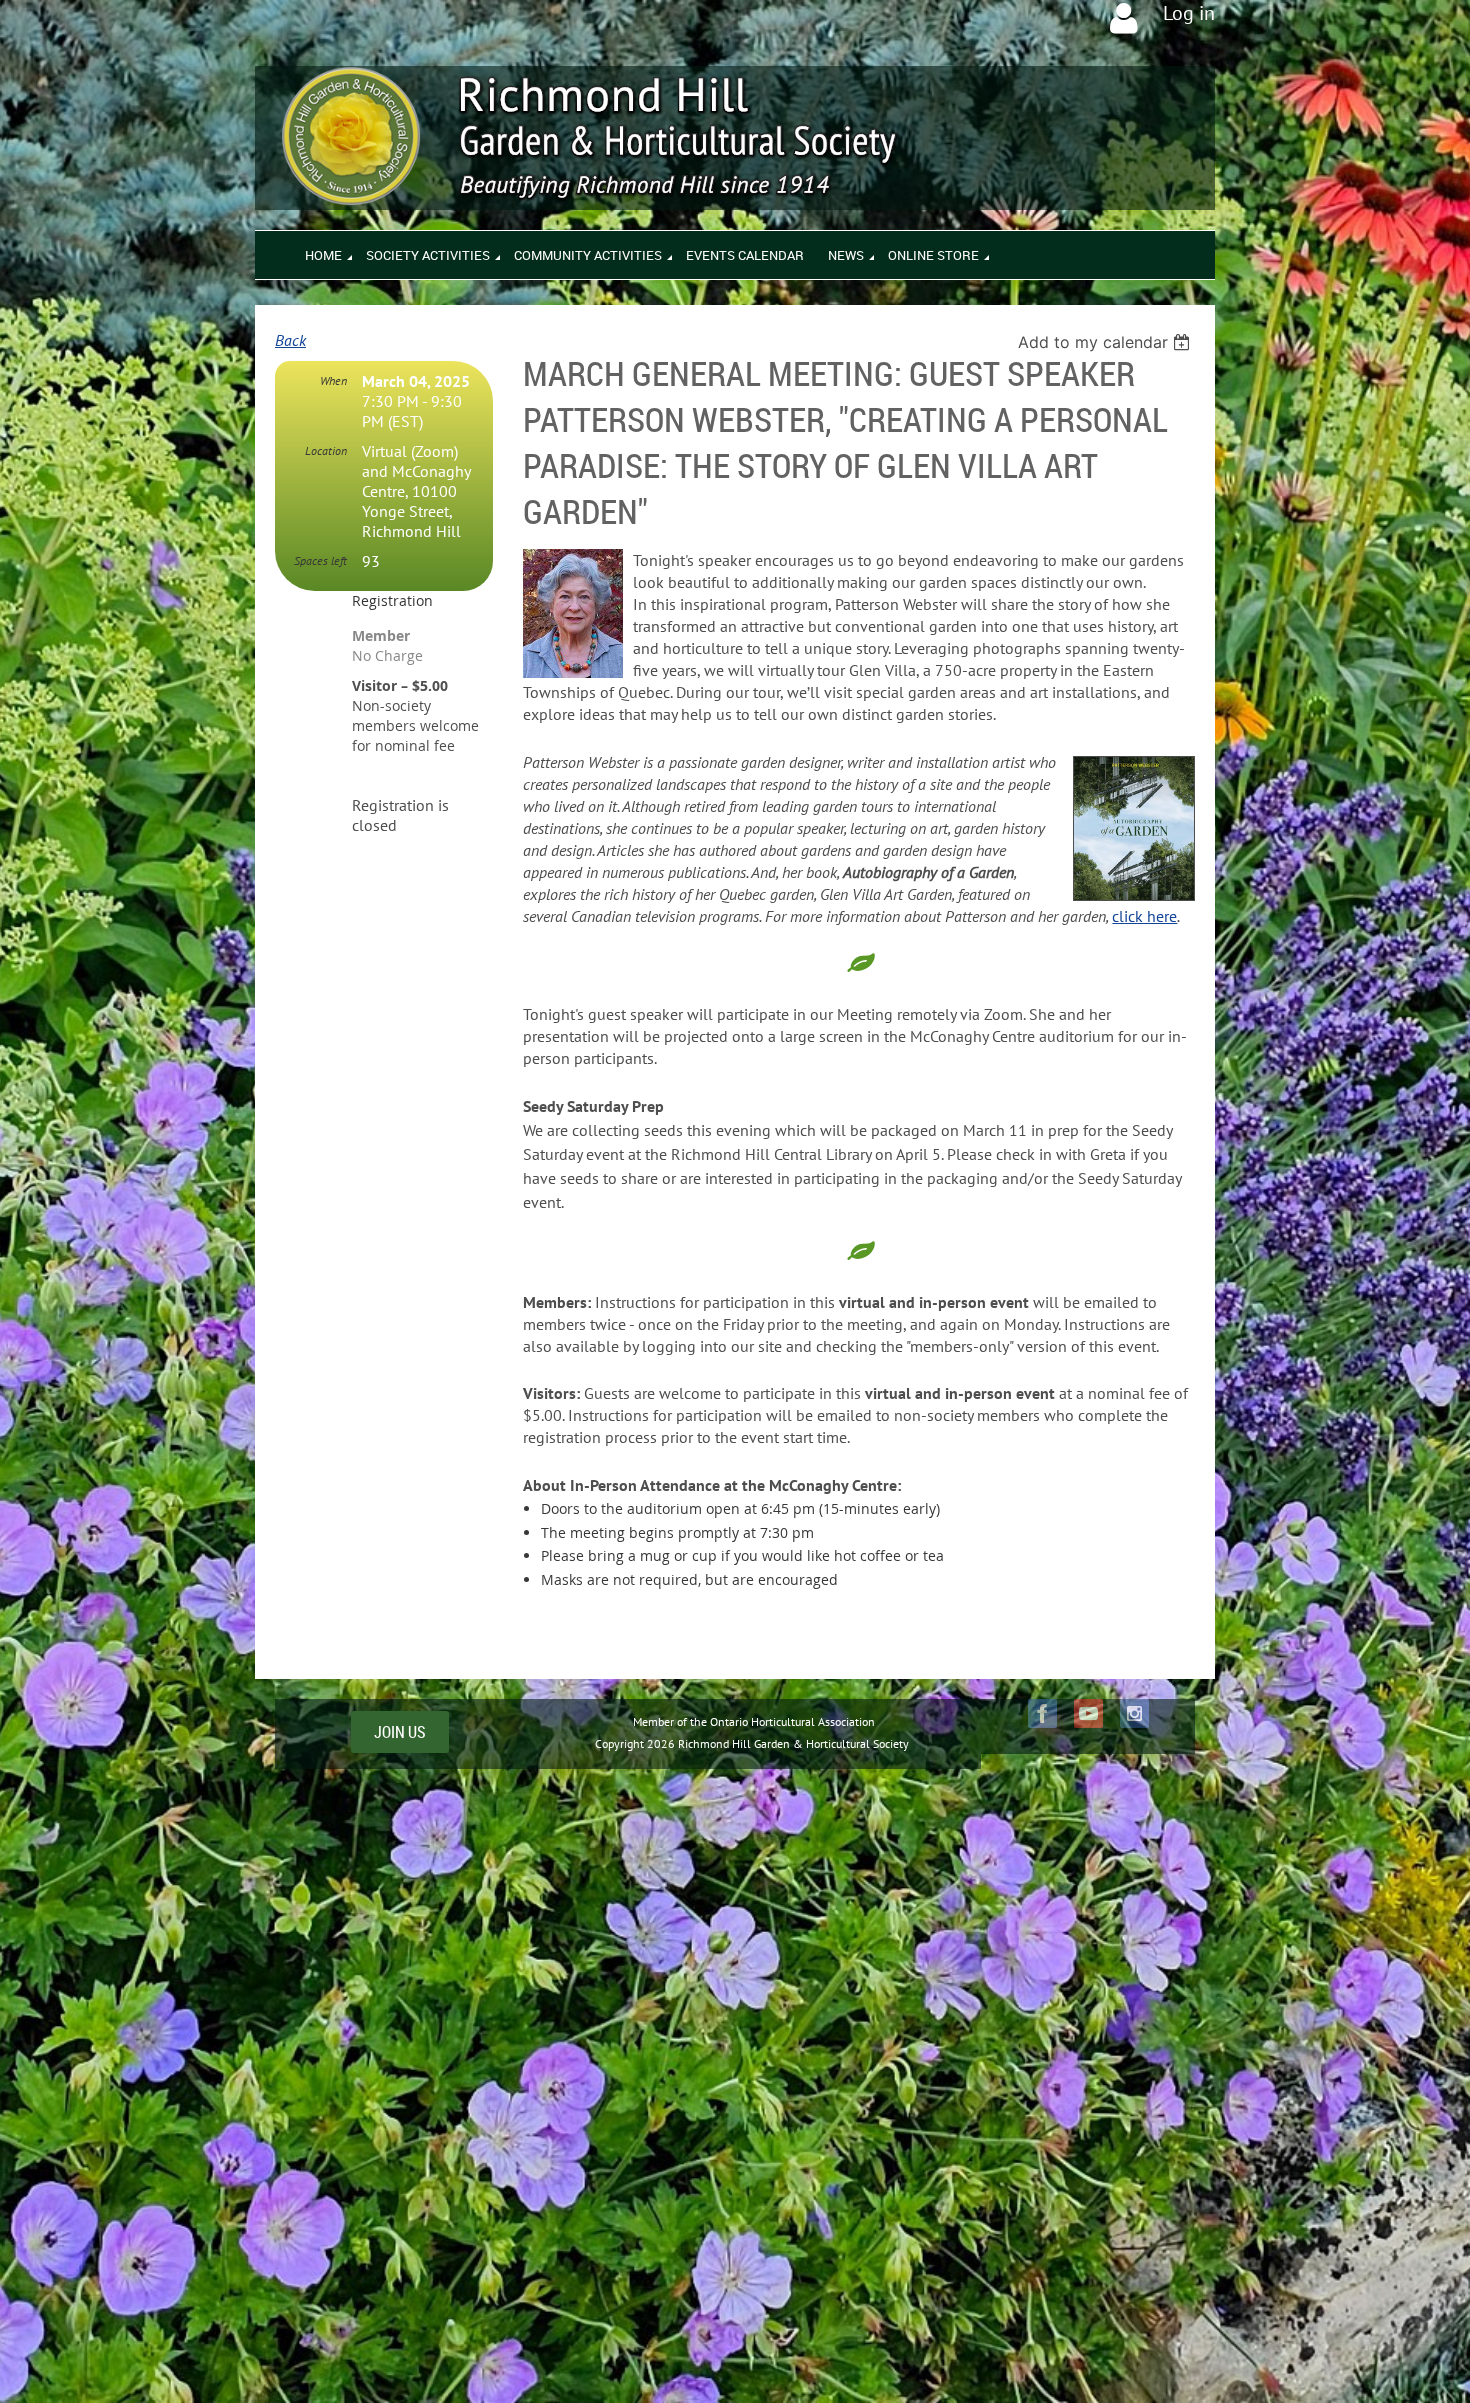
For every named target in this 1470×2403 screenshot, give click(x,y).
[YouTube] (1088, 1713)
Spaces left (320, 560)
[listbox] (1106, 342)
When (333, 380)
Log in (1189, 13)
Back (290, 340)
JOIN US (400, 1732)
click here (1144, 916)
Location (326, 450)
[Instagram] (1134, 1713)
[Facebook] (1042, 1713)
